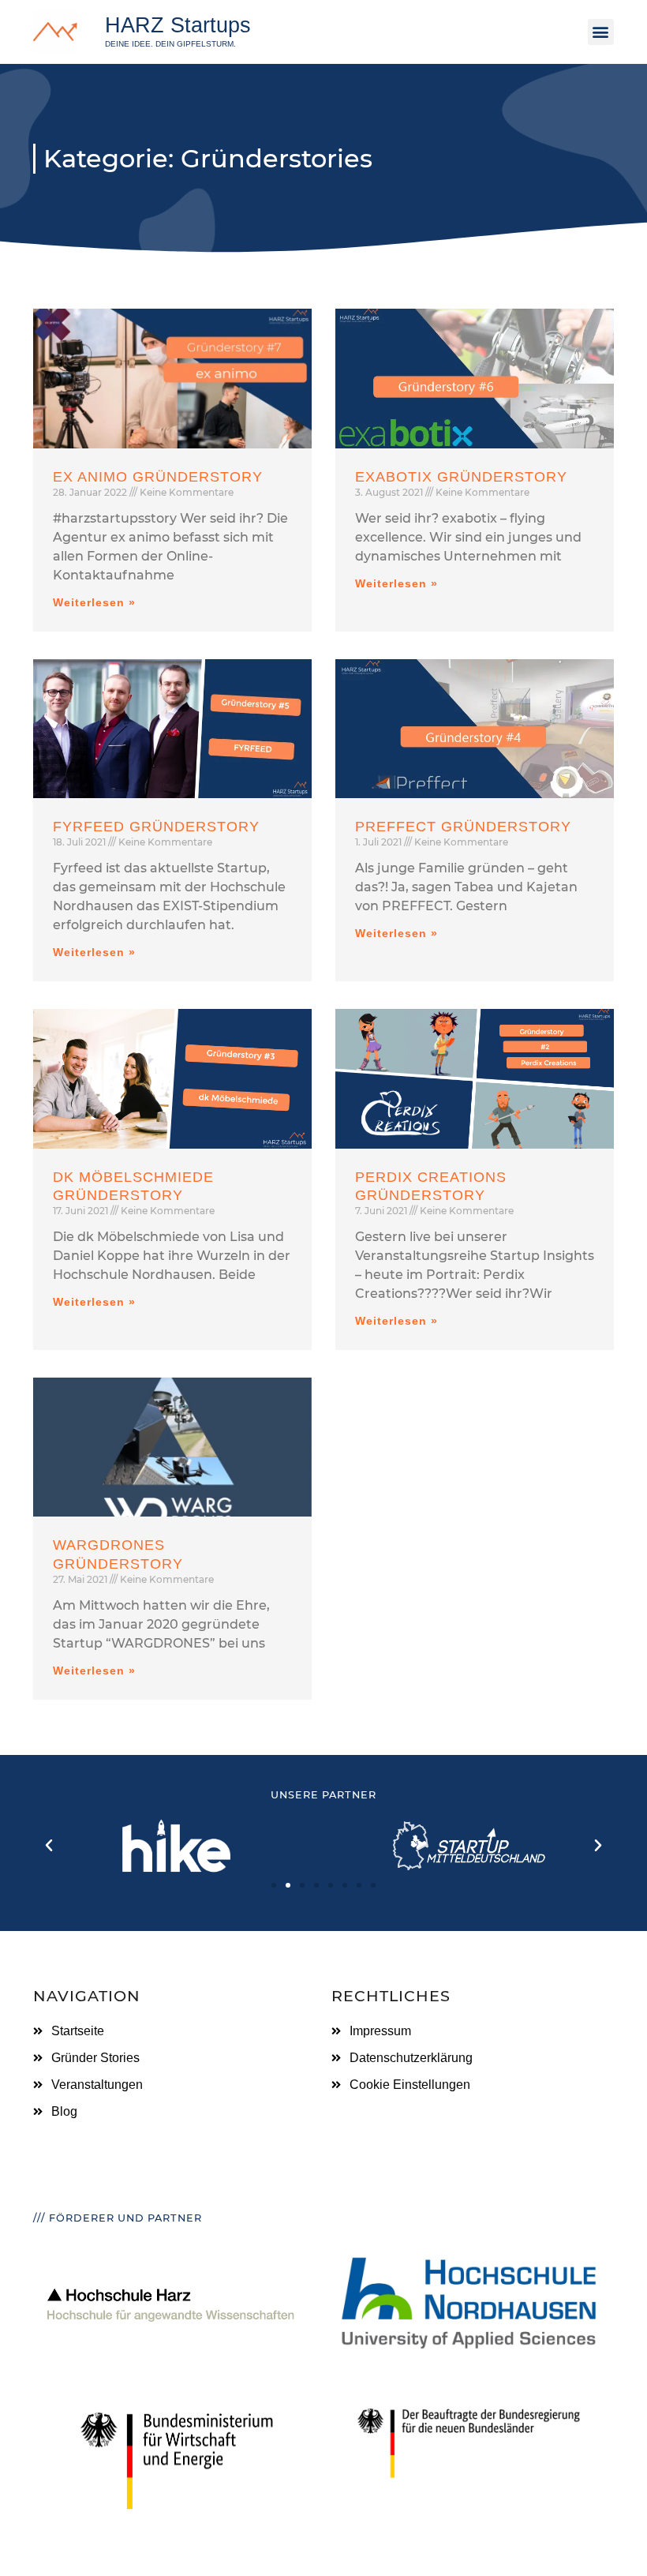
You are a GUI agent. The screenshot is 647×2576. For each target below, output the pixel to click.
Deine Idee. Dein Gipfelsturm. (170, 44)
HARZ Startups (178, 25)
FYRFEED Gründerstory (156, 827)
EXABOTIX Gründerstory (461, 477)
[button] (601, 32)
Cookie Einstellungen (410, 2085)
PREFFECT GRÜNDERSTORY (463, 827)
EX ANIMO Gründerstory (158, 477)
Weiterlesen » (94, 602)
